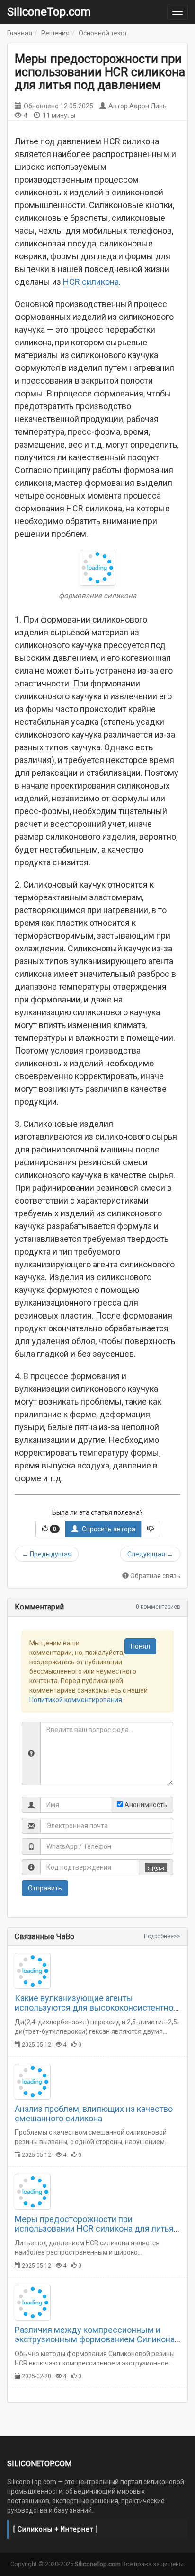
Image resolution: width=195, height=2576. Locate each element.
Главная (20, 33)
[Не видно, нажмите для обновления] (156, 1867)
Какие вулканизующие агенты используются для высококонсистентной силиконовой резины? (96, 2008)
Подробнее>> (162, 1936)
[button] (51, 1529)
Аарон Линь (148, 106)
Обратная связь (155, 1576)
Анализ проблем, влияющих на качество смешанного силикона (94, 2114)
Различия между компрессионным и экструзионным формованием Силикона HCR (95, 2339)
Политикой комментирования (76, 1700)
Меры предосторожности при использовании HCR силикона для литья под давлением (94, 2229)
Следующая (150, 1554)
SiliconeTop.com (49, 12)
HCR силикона (91, 282)
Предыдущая (47, 1554)
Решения (55, 33)
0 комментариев (158, 1607)
